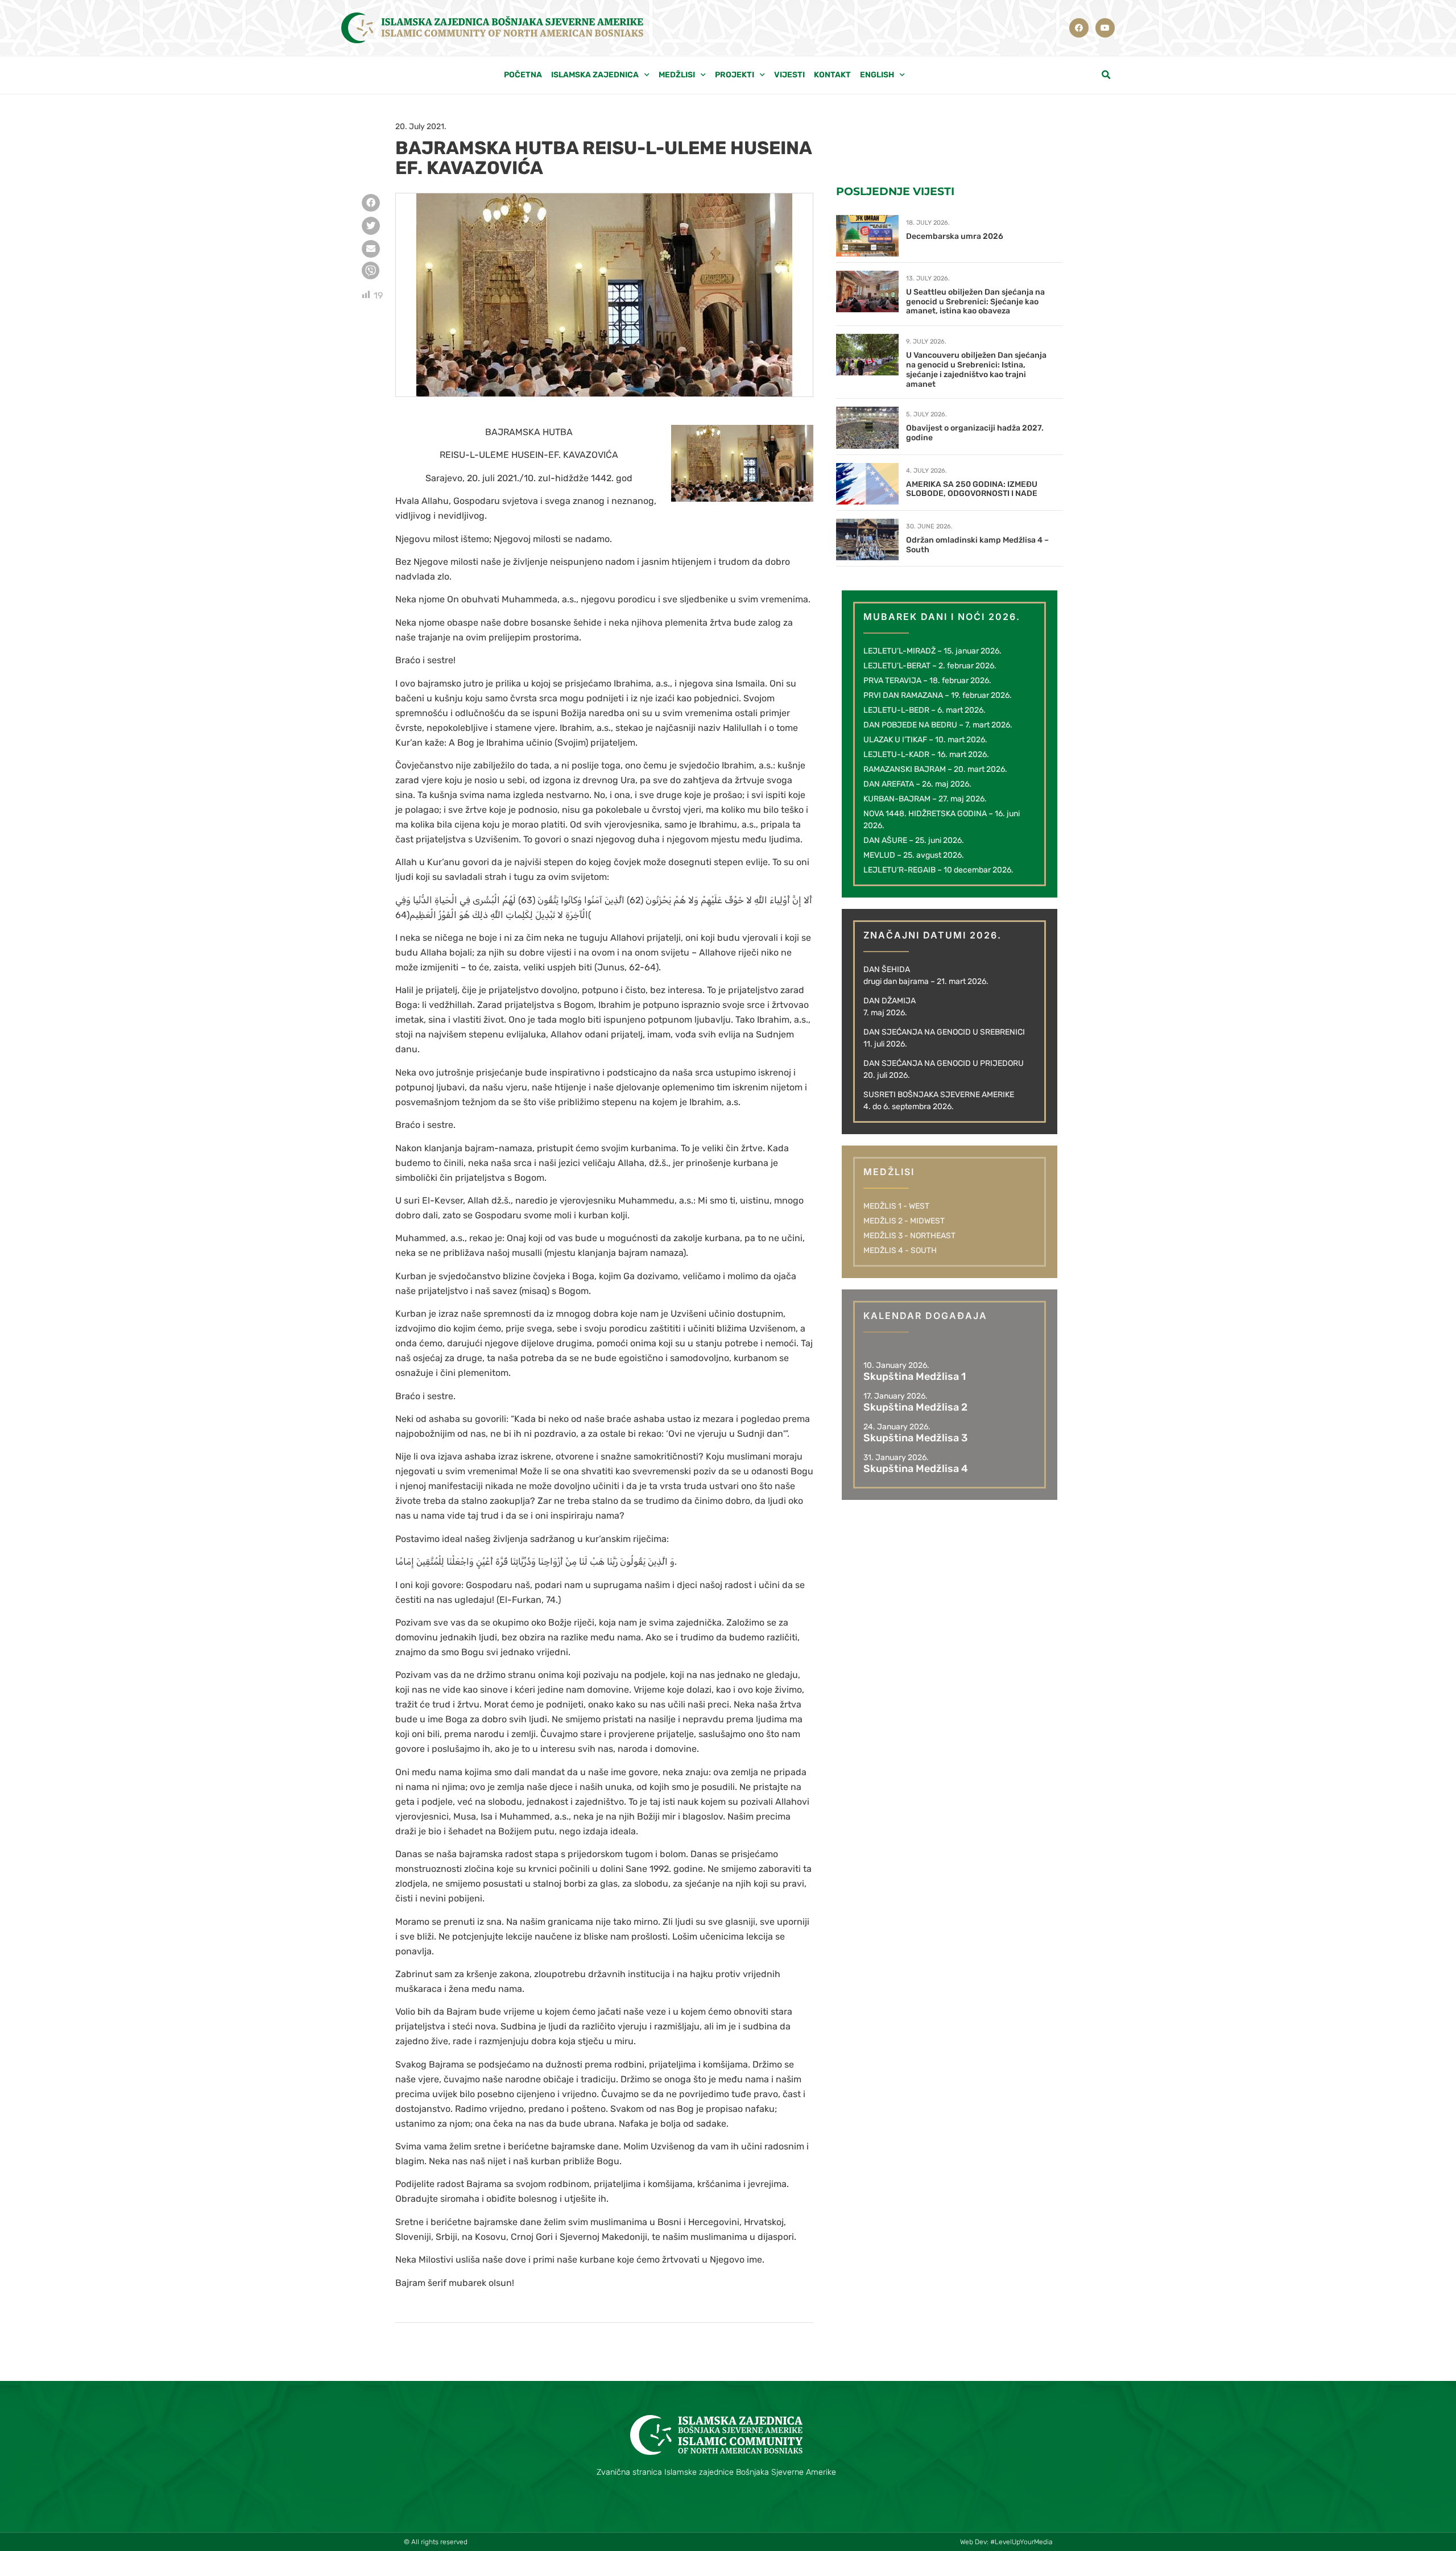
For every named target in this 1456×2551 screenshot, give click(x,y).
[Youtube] (1105, 28)
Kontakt (832, 75)
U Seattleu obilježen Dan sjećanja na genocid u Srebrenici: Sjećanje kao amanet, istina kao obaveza (975, 302)
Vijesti (789, 75)
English (877, 75)
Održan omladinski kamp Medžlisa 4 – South (977, 545)
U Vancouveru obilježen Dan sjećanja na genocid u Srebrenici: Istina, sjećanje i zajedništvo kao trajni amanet (976, 369)
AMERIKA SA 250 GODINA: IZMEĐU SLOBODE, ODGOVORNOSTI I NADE (972, 489)
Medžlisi (677, 75)
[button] (1106, 75)
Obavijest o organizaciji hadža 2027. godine (975, 433)
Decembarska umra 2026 (955, 236)
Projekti (735, 75)
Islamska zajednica (595, 75)
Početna (523, 75)
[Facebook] (1079, 28)
